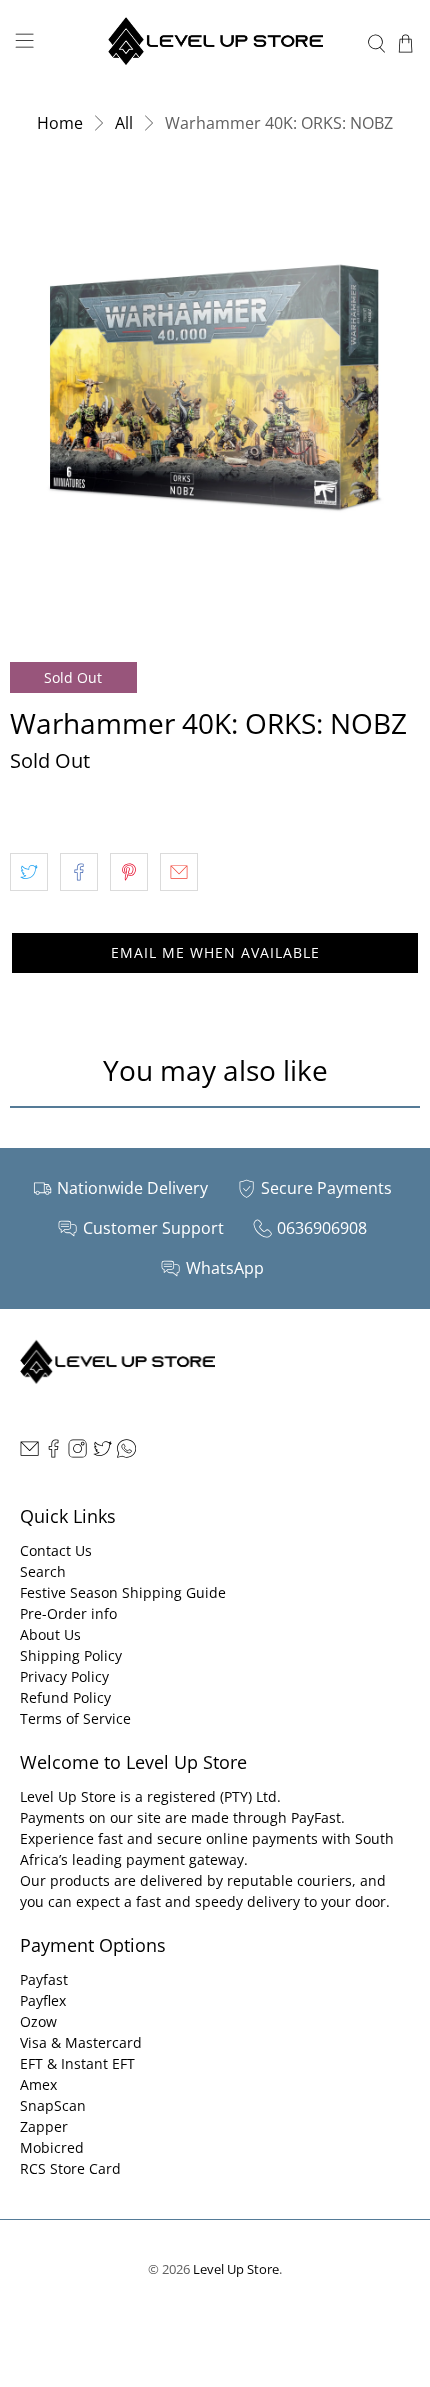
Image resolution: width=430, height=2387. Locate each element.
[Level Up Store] (215, 43)
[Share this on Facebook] (79, 872)
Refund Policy (65, 1697)
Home (60, 123)
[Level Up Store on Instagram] (77, 1452)
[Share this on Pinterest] (129, 872)
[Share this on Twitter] (29, 872)
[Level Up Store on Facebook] (53, 1452)
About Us (50, 1634)
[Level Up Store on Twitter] (102, 1452)
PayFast (316, 1817)
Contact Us (56, 1550)
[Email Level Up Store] (29, 1452)
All (124, 123)
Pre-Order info (68, 1613)
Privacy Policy (64, 1676)
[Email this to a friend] (179, 872)
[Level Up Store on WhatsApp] (126, 1452)
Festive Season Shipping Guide (123, 1592)
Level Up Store (236, 2269)
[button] (215, 953)
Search (43, 1571)
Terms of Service (75, 1718)
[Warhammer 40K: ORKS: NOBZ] (215, 390)
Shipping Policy (71, 1655)
